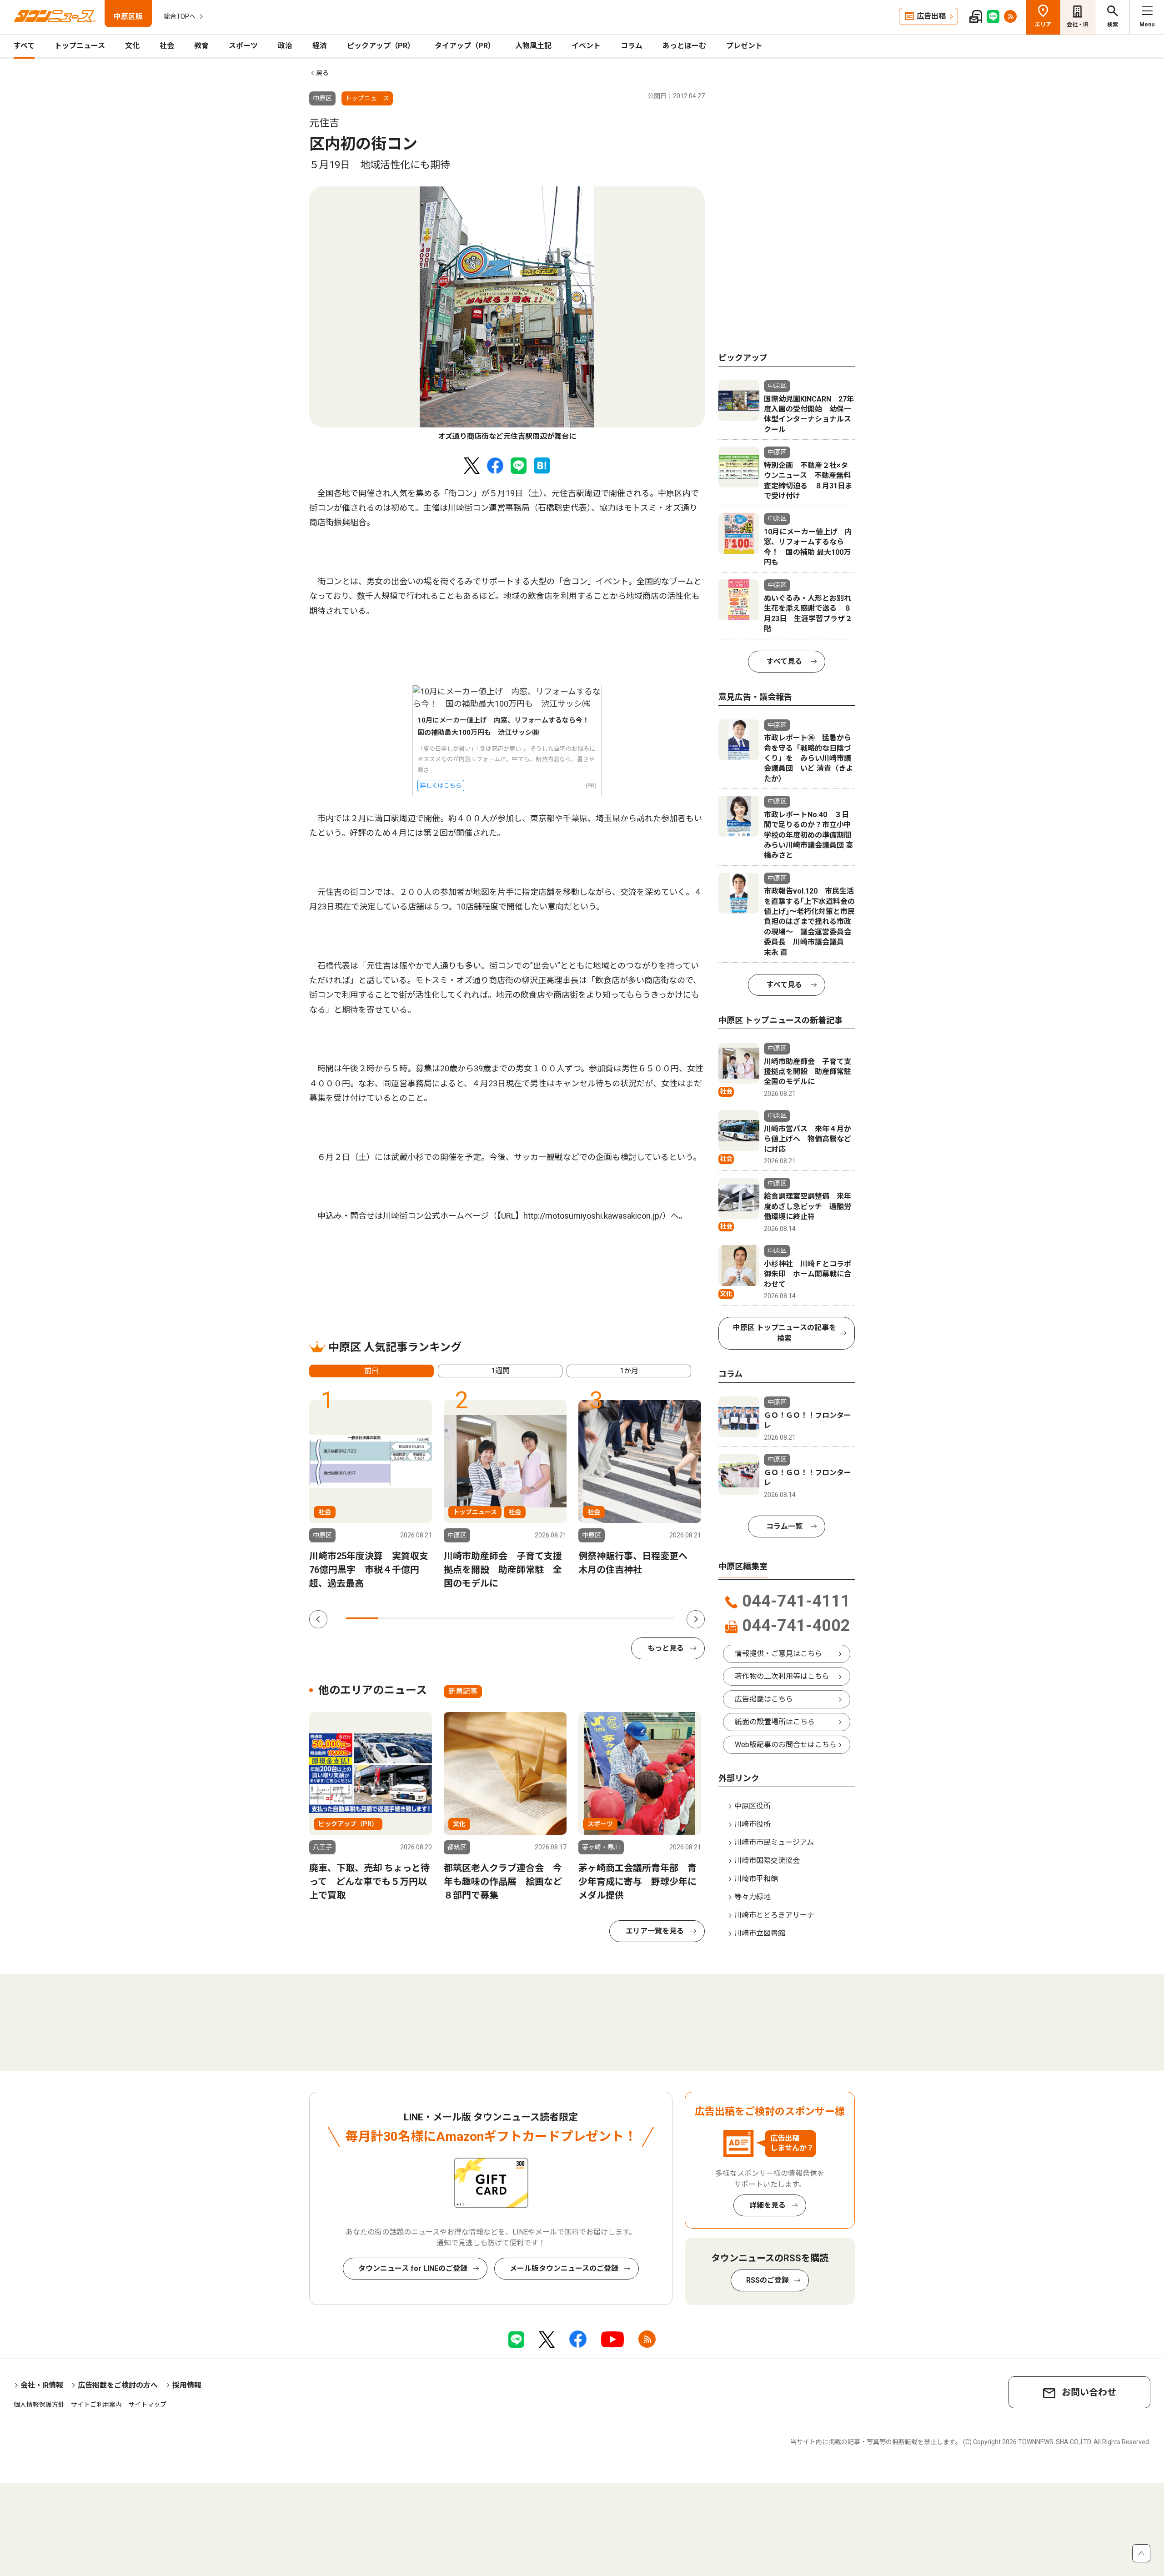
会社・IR (1078, 25)
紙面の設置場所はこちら (775, 1722)
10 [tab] (658, 1618)
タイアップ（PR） (465, 46)
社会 (167, 46)
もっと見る (666, 1648)
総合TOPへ (180, 16)
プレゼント (744, 46)
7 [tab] (559, 1618)
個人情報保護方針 (39, 2405)
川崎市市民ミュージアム (774, 1842)
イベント (586, 46)
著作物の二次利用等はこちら (782, 1676)
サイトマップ (147, 2405)
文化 (132, 46)
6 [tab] (527, 1618)
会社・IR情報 (42, 2385)
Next (696, 1619)
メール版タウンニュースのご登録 (564, 2268)
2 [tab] (395, 1618)
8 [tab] (592, 1618)
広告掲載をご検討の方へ (118, 2385)
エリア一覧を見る (655, 1931)
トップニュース (80, 46)
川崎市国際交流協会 (767, 1860)
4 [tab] (461, 1618)
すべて (24, 46)
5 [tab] (493, 1618)
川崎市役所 (753, 1824)
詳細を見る (768, 2205)
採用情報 (187, 2385)
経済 (320, 46)
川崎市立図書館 (760, 1933)
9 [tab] (625, 1618)
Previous (318, 1619)
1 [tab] (362, 1618)
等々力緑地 (753, 1897)
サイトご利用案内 (96, 2405)
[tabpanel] (507, 314)
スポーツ (243, 46)
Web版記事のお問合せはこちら (786, 1745)
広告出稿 (931, 16)
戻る (322, 73)
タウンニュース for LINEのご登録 (413, 2268)
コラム (632, 46)
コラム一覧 (784, 1526)
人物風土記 (533, 46)
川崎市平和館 (756, 1879)
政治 (285, 46)
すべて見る (784, 661)
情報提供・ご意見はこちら (778, 1654)
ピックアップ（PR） (381, 46)
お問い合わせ (1089, 2392)
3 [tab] (428, 1618)
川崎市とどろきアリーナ (774, 1915)
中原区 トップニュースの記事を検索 (785, 1333)
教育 (201, 46)
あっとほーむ (684, 46)
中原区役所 (753, 1806)
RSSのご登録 (768, 2280)
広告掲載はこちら (764, 1699)
